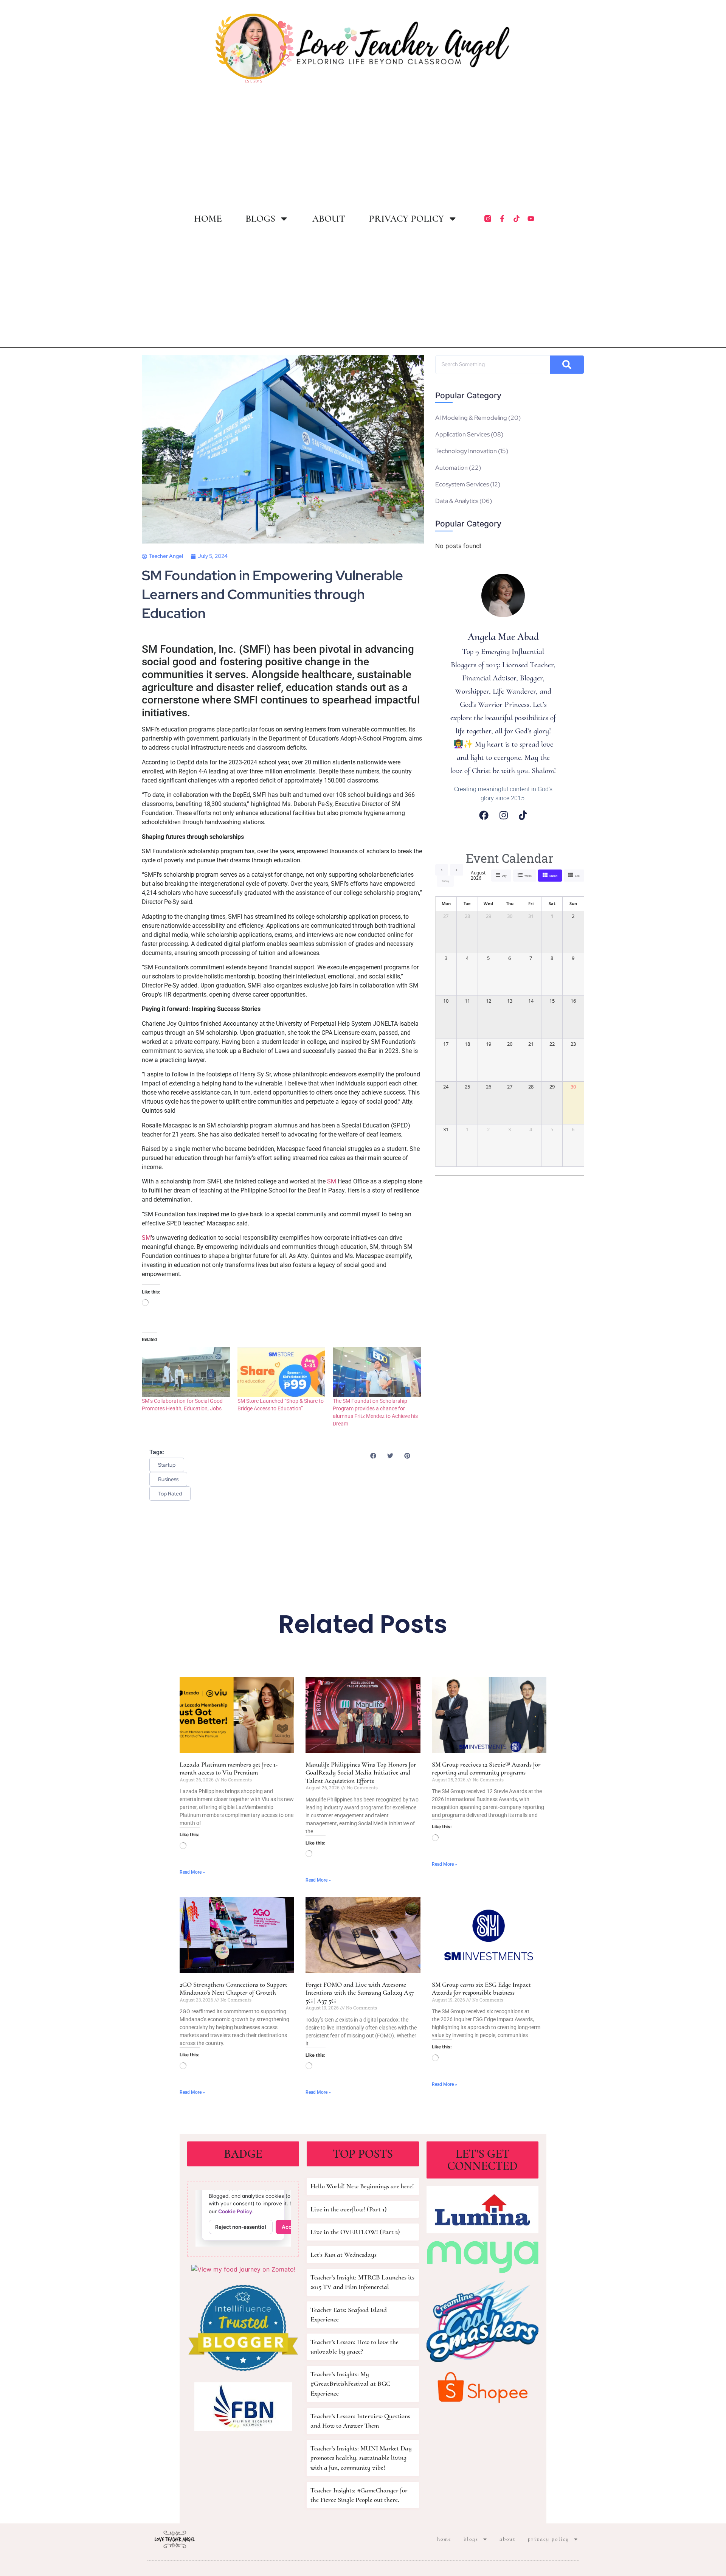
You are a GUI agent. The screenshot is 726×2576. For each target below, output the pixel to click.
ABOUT (329, 219)
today (445, 881)
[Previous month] (442, 870)
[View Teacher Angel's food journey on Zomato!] (243, 2269)
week (528, 876)
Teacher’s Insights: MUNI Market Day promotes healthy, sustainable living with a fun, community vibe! (361, 2458)
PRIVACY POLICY (406, 219)
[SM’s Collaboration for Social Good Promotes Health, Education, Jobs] (186, 1372)
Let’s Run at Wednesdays (344, 2255)
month (553, 876)
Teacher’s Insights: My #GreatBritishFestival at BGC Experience (350, 2383)
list (577, 876)
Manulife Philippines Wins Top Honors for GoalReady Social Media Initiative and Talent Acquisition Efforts (361, 1772)
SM (332, 1181)
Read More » (192, 1872)
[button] (373, 1456)
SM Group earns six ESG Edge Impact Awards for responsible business (481, 1989)
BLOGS (260, 219)
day (504, 876)
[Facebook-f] (502, 219)
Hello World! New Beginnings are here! (362, 2186)
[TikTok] (523, 815)
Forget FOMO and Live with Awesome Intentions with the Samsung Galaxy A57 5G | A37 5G (360, 1993)
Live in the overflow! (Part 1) (349, 2209)
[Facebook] (484, 815)
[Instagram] (504, 815)
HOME (208, 219)
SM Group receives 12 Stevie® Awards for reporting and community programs (486, 1769)
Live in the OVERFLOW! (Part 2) (355, 2232)
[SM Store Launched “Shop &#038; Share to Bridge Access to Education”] (282, 1372)
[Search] (567, 365)
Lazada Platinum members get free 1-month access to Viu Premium (229, 1769)
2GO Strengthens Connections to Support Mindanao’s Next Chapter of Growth (233, 1989)
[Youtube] (531, 219)
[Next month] (457, 870)
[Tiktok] (517, 219)
